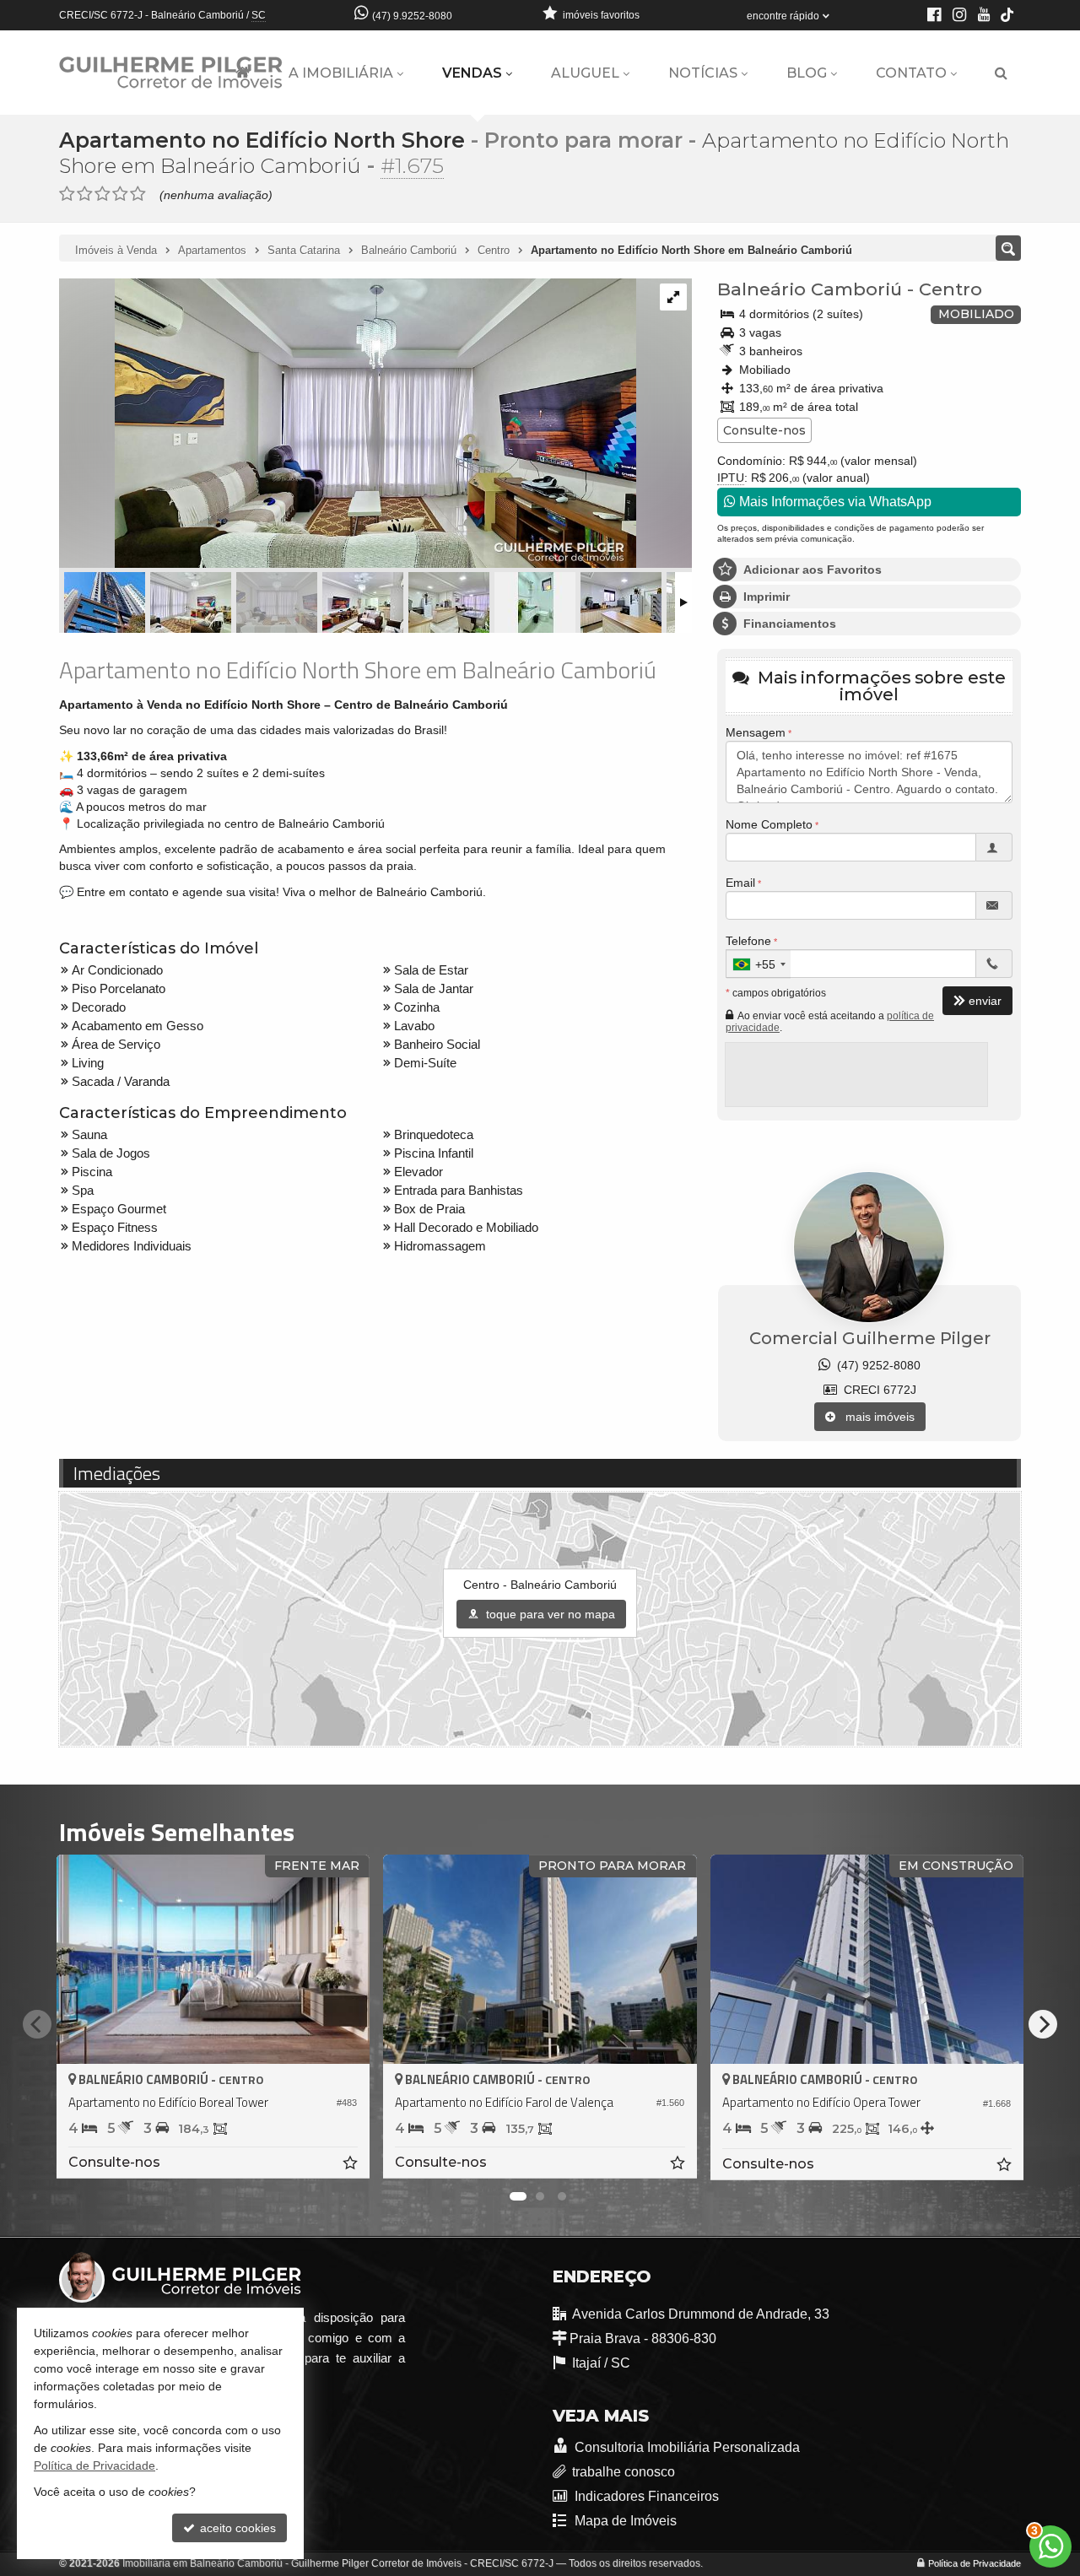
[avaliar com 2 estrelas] (85, 194)
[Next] (1043, 2024)
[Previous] (37, 2024)
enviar (985, 1001)
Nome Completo (769, 824)
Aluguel (585, 73)
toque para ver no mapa (549, 1614)
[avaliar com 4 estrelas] (120, 194)
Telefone (748, 941)
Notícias (703, 73)
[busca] (1001, 73)
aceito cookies (236, 2528)
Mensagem (756, 732)
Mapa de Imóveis (624, 2521)
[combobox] (759, 964)
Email (740, 883)
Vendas (472, 73)
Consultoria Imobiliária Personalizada (686, 2447)
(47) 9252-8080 (875, 1365)
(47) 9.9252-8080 (412, 16)
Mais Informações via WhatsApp (834, 502)
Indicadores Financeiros (645, 2496)
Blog (807, 73)
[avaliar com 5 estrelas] (138, 194)
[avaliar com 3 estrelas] (103, 194)
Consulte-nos (764, 430)
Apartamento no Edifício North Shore (262, 140)
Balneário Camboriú (810, 289)
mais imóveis (875, 1417)
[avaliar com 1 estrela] (67, 194)
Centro (950, 289)
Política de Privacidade (975, 2563)
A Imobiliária (341, 73)
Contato (911, 73)
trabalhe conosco (624, 2472)
